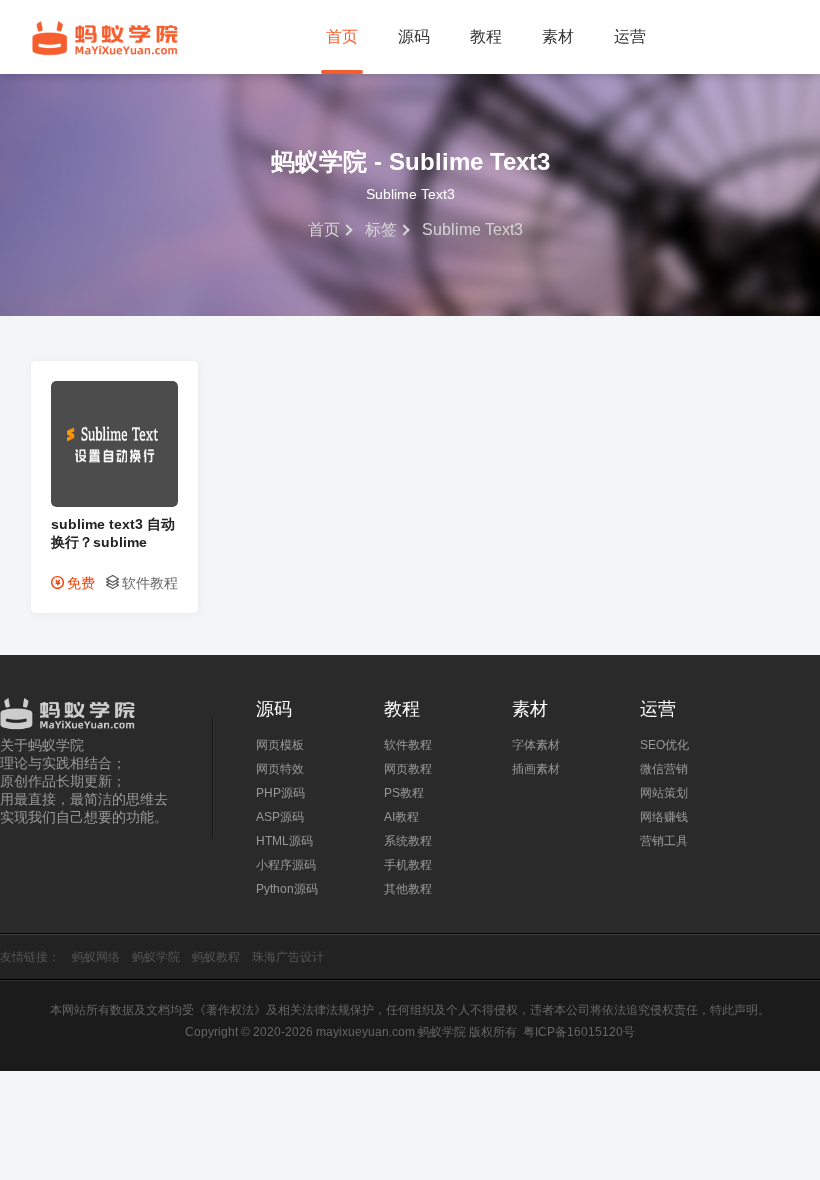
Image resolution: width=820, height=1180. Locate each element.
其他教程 (408, 889)
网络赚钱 (664, 817)
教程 (486, 36)
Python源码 (287, 889)
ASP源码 (280, 817)
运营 (630, 36)
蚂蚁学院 (105, 38)
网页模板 (280, 745)
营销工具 (664, 841)
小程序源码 (286, 865)
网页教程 (408, 769)
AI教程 (401, 817)
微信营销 (664, 769)
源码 (414, 36)
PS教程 (404, 793)
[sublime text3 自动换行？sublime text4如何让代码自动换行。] (114, 502)
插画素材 (536, 769)
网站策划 (664, 793)
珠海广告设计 (288, 957)
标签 (381, 229)
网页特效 (280, 769)
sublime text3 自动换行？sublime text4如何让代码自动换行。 (113, 533)
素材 (558, 36)
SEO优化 (664, 745)
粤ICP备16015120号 (579, 1032)
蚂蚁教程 (216, 957)
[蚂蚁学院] (86, 709)
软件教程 (150, 583)
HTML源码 (284, 841)
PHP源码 (280, 793)
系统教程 (408, 841)
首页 (342, 36)
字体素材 (536, 745)
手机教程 (408, 865)
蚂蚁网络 (96, 957)
